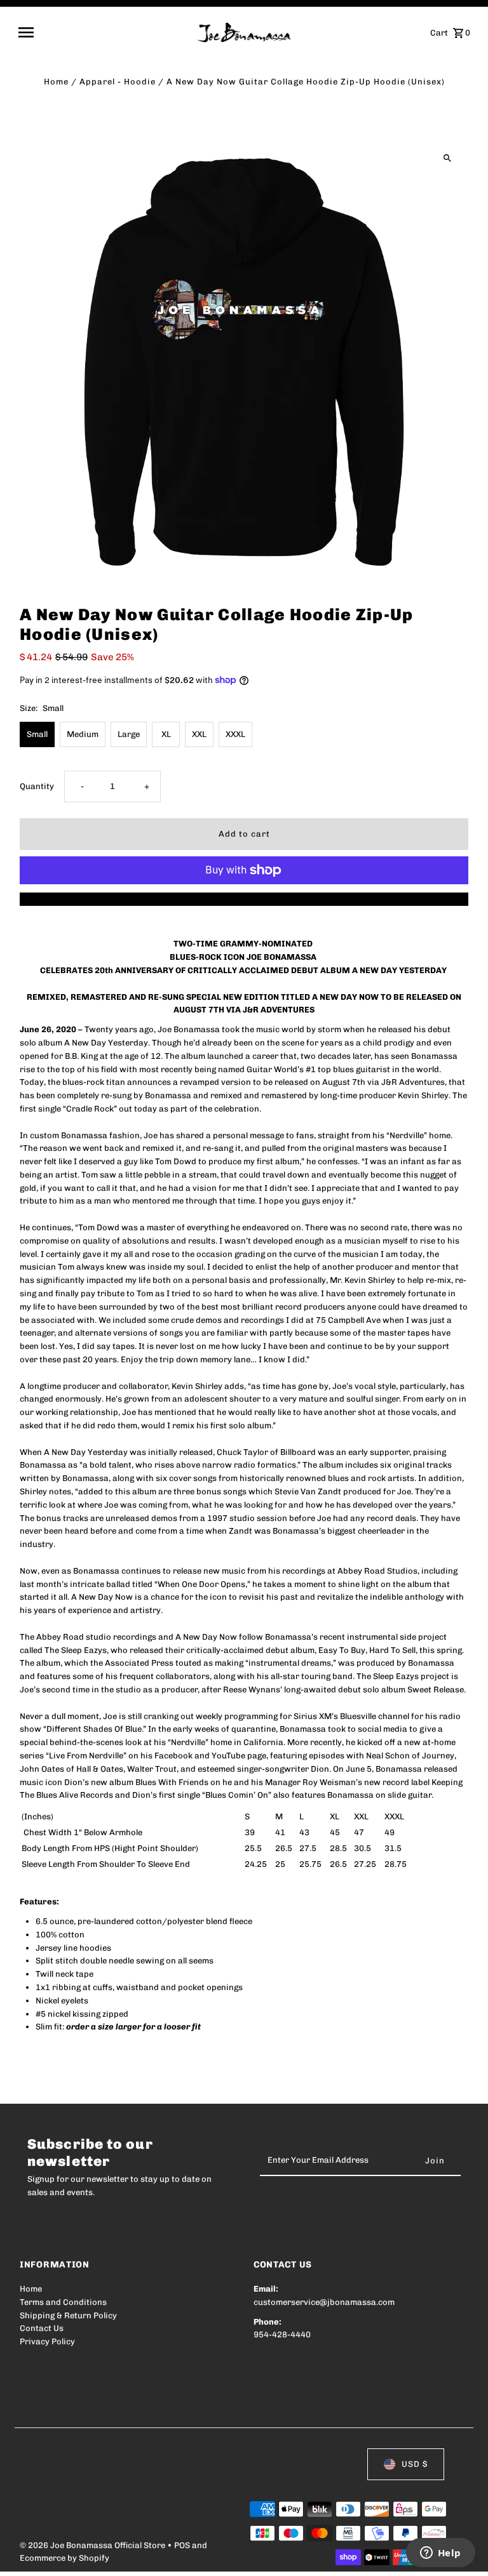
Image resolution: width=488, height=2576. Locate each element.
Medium (83, 734)
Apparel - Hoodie (118, 82)
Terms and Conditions (63, 2302)
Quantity (37, 786)
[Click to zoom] (448, 158)
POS (182, 2545)
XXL (199, 734)
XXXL (235, 734)
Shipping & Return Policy (68, 2315)
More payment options (244, 899)
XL (166, 734)
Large (129, 734)
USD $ (415, 2464)
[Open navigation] (103, 32)
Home (56, 82)
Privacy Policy (47, 2341)
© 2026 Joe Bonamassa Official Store (93, 2545)
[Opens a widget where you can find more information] (440, 2554)
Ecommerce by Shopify (64, 2558)
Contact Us (42, 2328)
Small (37, 734)
